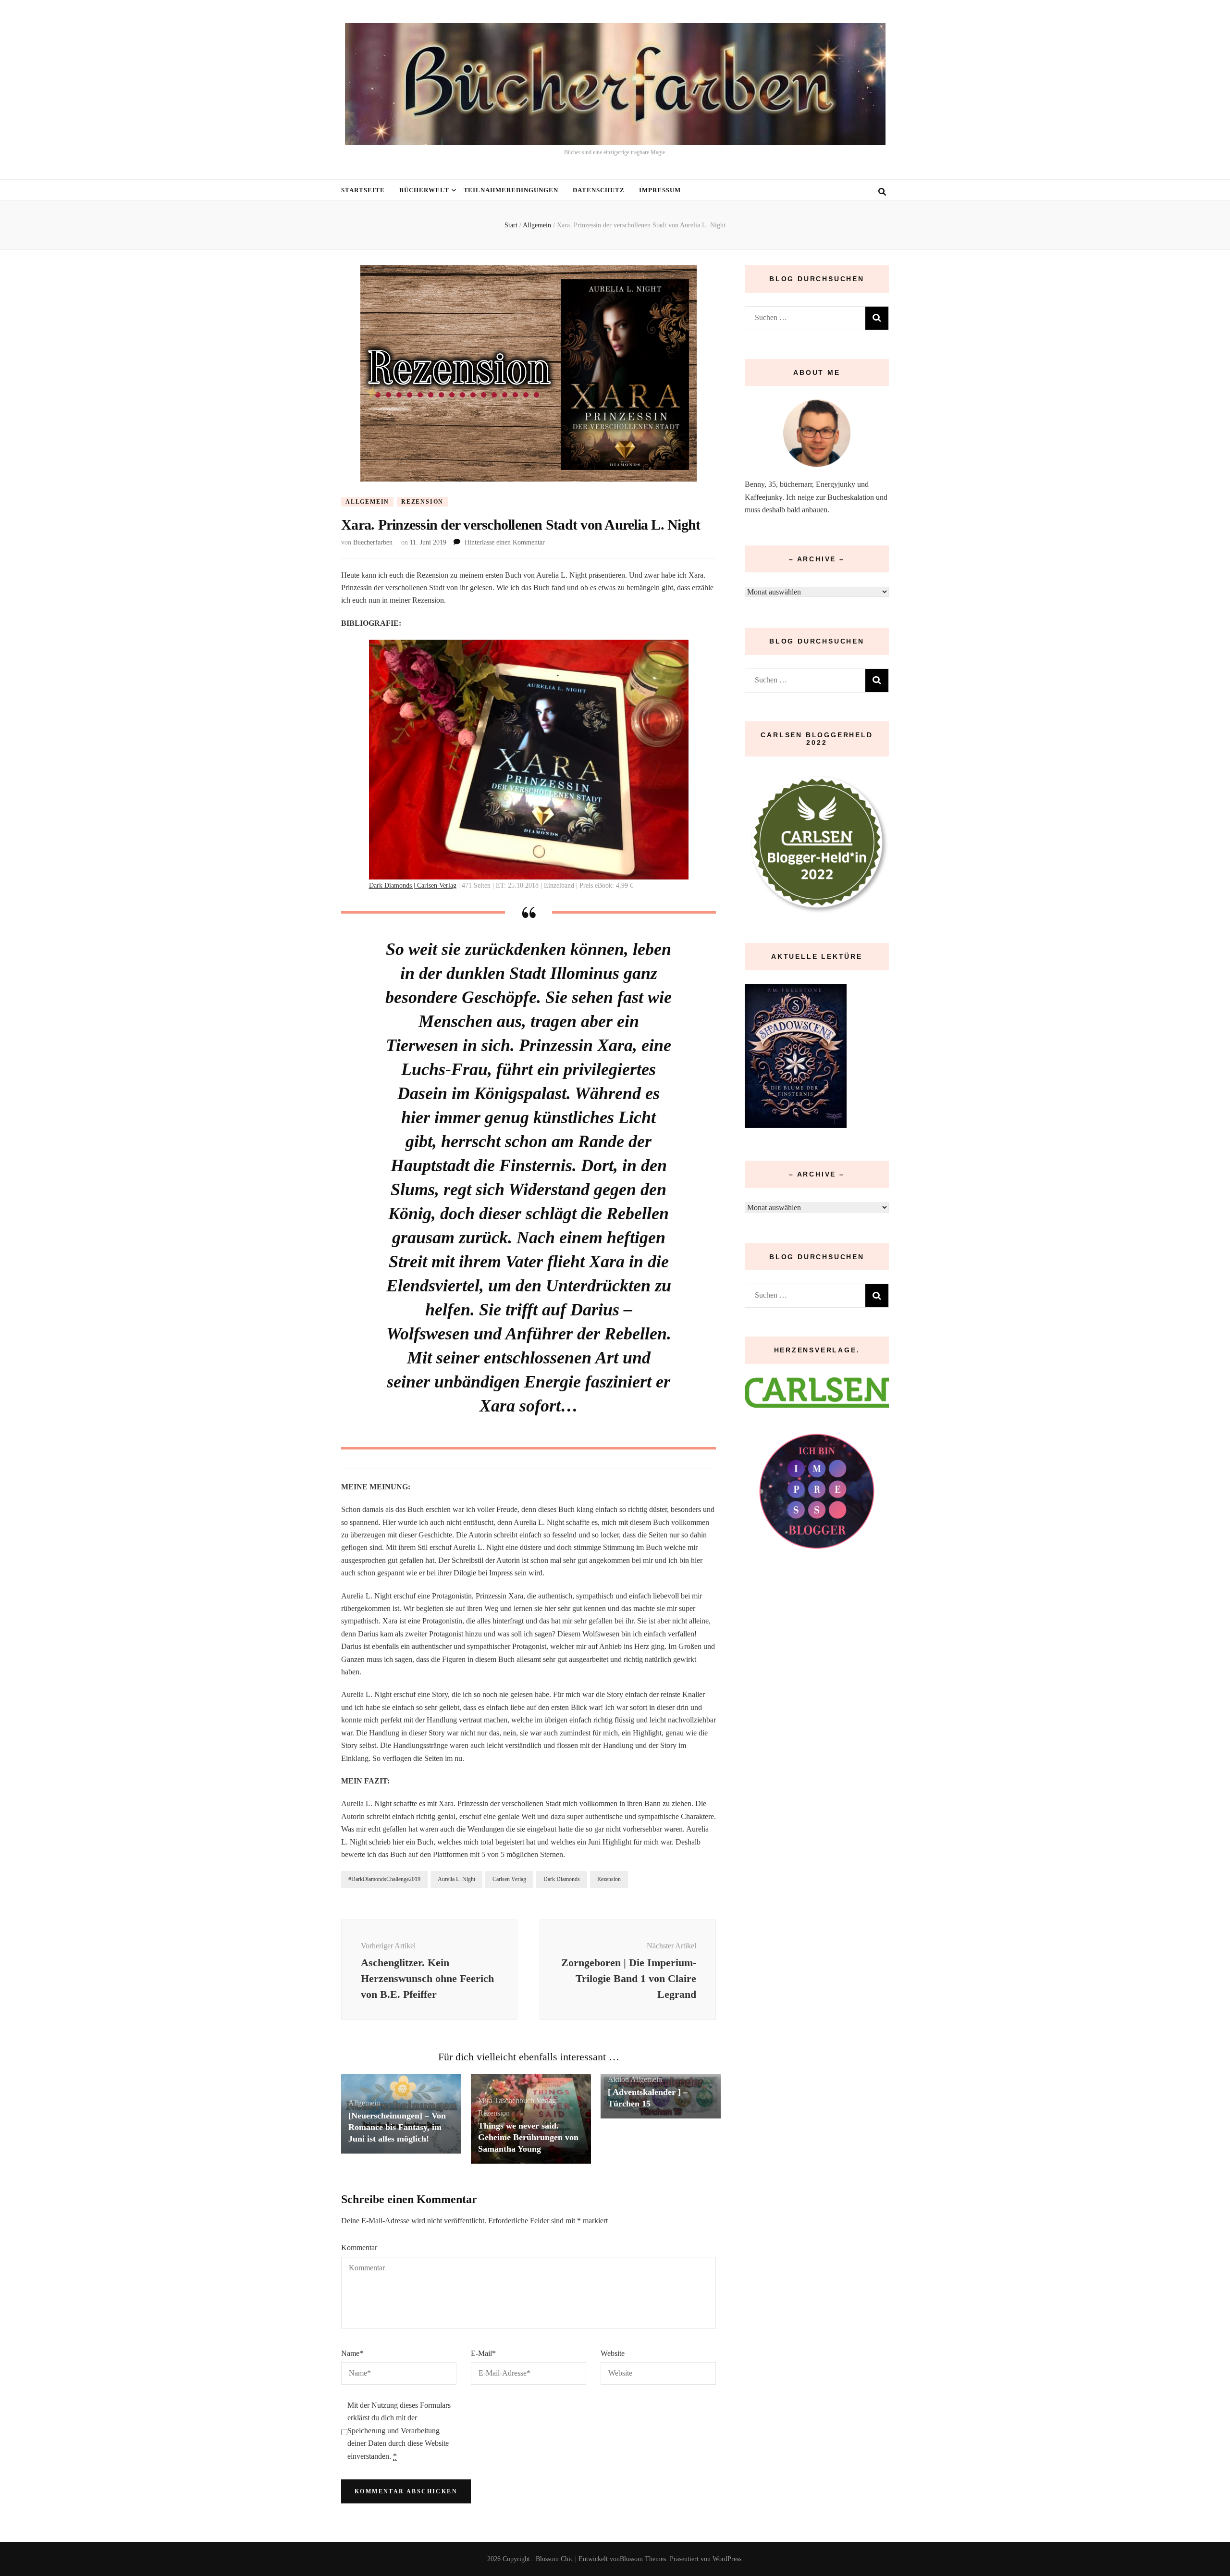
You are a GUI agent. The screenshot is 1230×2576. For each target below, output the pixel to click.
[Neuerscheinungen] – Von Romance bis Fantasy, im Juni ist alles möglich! (397, 2127)
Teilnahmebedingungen (511, 190)
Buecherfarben (373, 542)
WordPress (727, 2559)
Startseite (363, 190)
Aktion (618, 2079)
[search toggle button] (882, 192)
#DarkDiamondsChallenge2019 (384, 1879)
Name (352, 2353)
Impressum (660, 190)
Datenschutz (599, 190)
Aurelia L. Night (456, 1879)
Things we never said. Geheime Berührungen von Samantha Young (528, 2137)
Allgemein (367, 502)
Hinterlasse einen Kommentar (505, 542)
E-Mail (483, 2353)
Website (613, 2353)
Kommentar (359, 2248)
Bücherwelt (424, 190)
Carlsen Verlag (509, 1879)
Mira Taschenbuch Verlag (517, 2100)
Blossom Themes (643, 2559)
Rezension (422, 502)
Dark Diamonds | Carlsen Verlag (413, 885)
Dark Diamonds (562, 1879)
